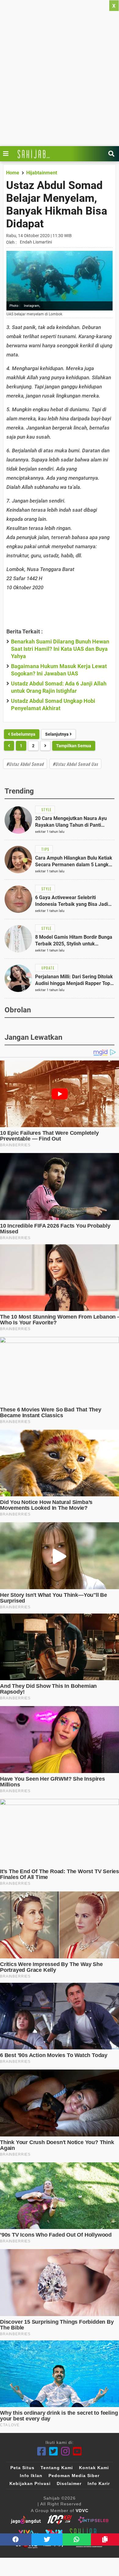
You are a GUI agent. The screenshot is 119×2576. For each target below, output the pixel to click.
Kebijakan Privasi (30, 2483)
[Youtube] (77, 2451)
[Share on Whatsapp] (77, 2539)
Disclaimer (69, 2483)
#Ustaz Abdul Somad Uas (75, 764)
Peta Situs (22, 2468)
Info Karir (99, 2483)
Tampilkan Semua (74, 746)
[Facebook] (42, 2451)
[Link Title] (7, 154)
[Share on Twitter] (47, 2539)
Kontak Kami (94, 2468)
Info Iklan (31, 2476)
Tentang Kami (57, 2468)
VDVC (82, 2511)
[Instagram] (65, 2451)
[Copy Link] (105, 2539)
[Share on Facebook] (16, 2539)
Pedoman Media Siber (74, 2476)
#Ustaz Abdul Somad (25, 764)
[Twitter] (54, 2451)
